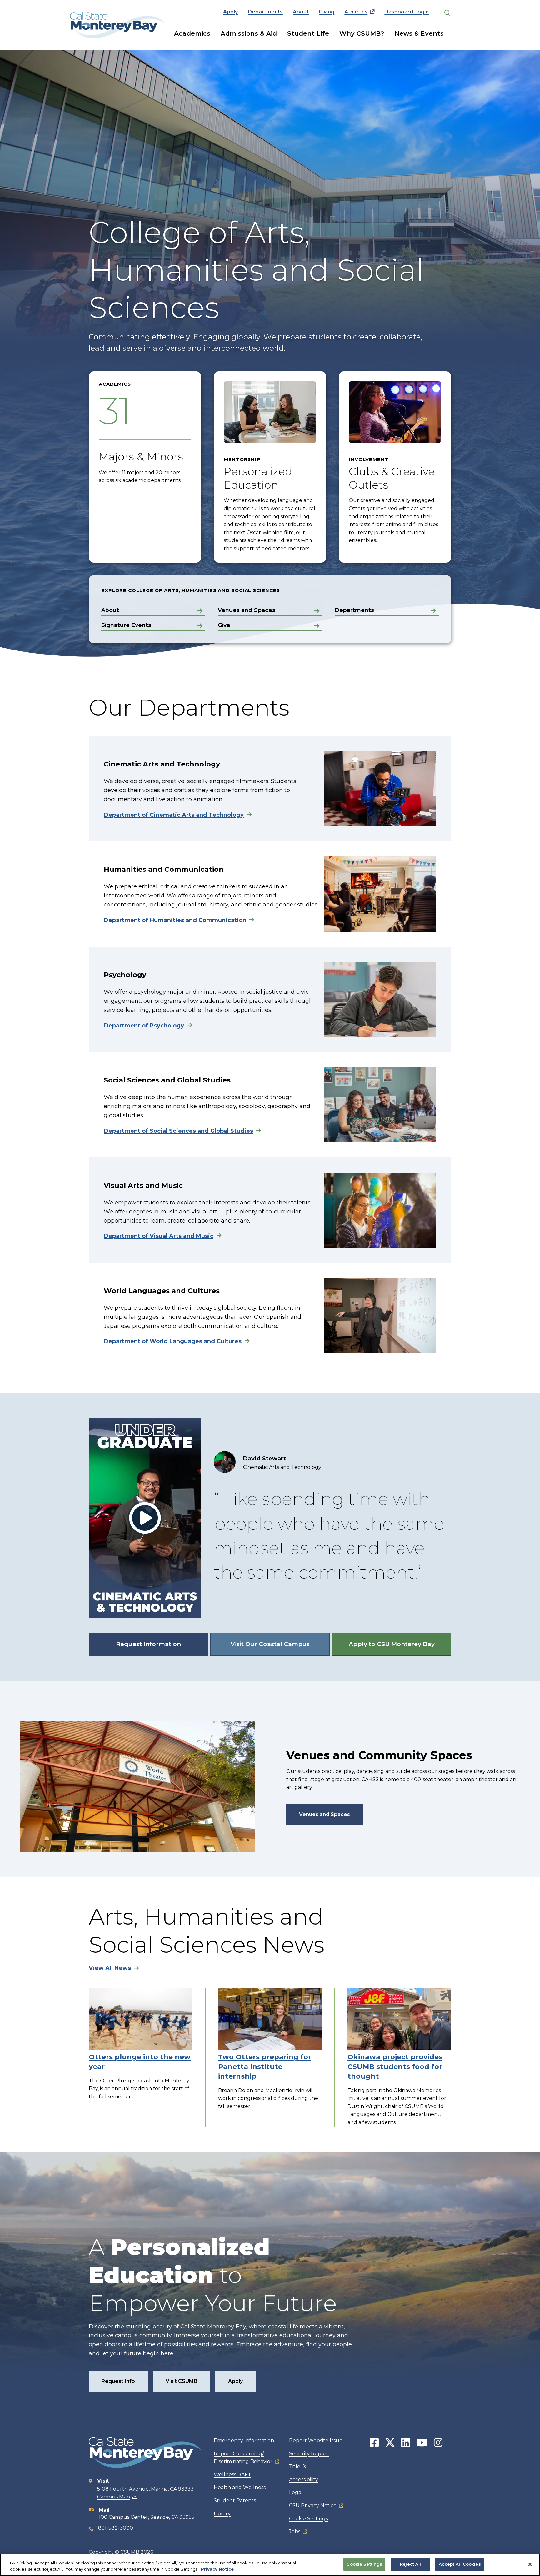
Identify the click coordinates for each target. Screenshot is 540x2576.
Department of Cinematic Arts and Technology (174, 815)
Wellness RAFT (232, 2475)
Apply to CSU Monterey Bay (392, 1644)
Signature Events (126, 625)
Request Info (118, 2381)
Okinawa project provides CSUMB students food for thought (395, 2067)
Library (222, 2514)
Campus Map (114, 2497)
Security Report (309, 2454)
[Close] (530, 2564)
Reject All (410, 2564)
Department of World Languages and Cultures (173, 1341)
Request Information (148, 1644)
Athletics (356, 12)
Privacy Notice (217, 2569)
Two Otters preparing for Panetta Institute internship (265, 2067)
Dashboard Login (407, 12)
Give (224, 625)
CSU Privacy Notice (313, 2506)
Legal (296, 2492)
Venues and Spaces (247, 610)
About (301, 12)
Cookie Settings (308, 2519)
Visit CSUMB (182, 2381)
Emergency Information (244, 2440)
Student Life (308, 33)
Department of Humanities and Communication (175, 920)
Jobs (295, 2531)
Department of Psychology (144, 1026)
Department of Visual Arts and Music (159, 1236)
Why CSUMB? (362, 33)
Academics (192, 33)
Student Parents (235, 2501)
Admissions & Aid (249, 33)
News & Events (419, 33)
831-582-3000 (116, 2528)
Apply (230, 12)
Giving (327, 12)
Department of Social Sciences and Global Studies (178, 1131)
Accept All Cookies (460, 2564)
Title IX (298, 2466)
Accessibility (304, 2480)
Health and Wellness (240, 2487)
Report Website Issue (316, 2440)
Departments (265, 12)
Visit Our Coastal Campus (270, 1644)
